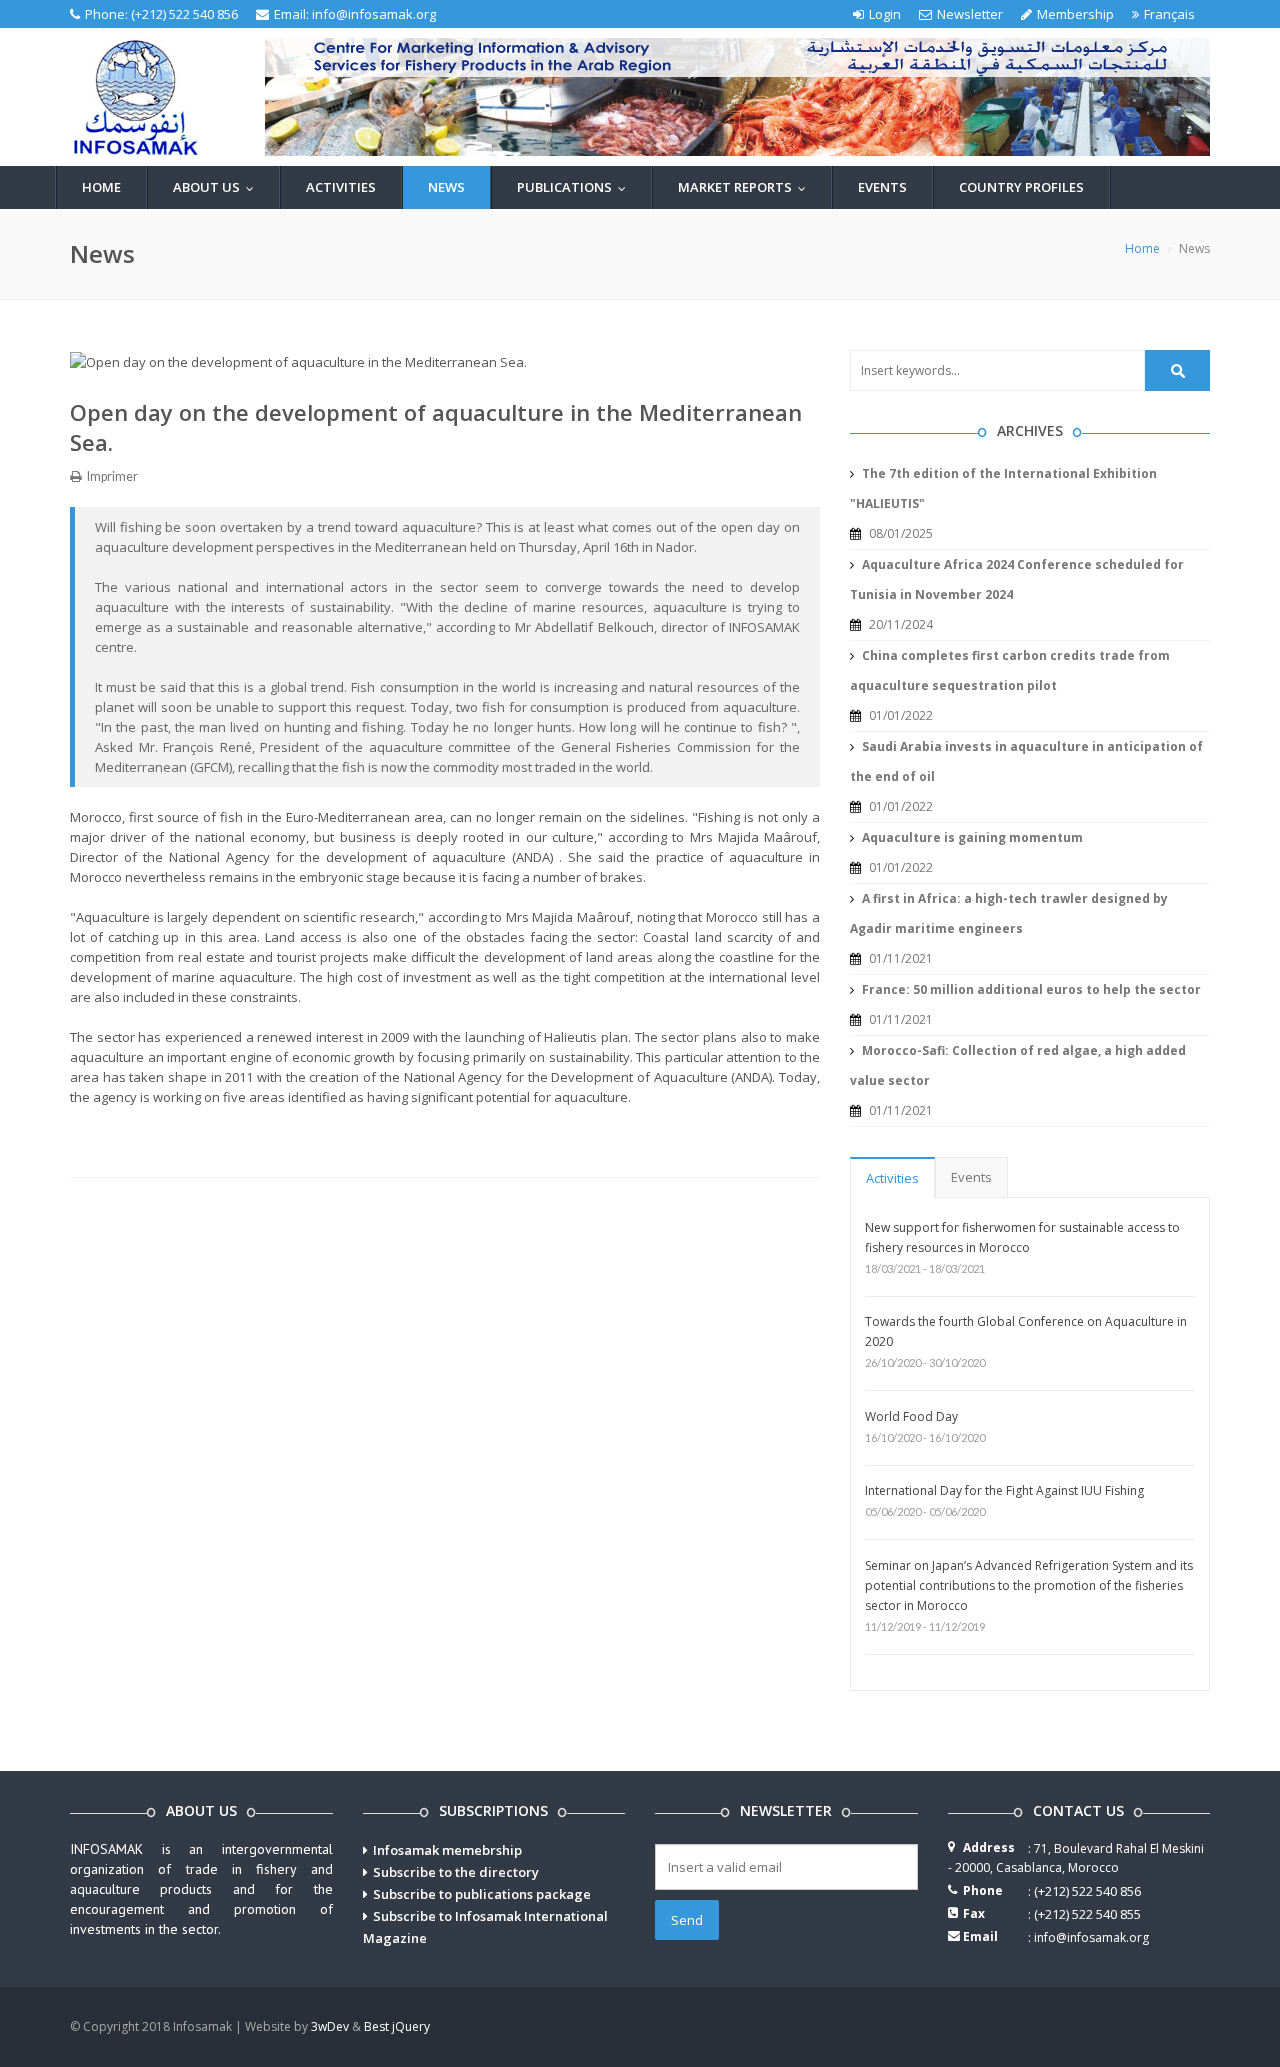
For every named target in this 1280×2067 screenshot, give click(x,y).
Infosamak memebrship (447, 1850)
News (446, 187)
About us (218, 187)
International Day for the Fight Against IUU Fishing (1004, 1490)
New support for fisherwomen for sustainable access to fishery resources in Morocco (1022, 1237)
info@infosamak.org (374, 14)
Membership (1075, 14)
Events (882, 187)
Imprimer (111, 476)
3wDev (330, 2026)
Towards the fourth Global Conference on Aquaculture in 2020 (1026, 1331)
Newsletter (970, 14)
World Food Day (911, 1416)
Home (101, 187)
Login (885, 14)
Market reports (746, 187)
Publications (576, 187)
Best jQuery (397, 2026)
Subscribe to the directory (456, 1872)
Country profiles (1021, 187)
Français (1169, 14)
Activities (341, 187)
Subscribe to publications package (482, 1894)
